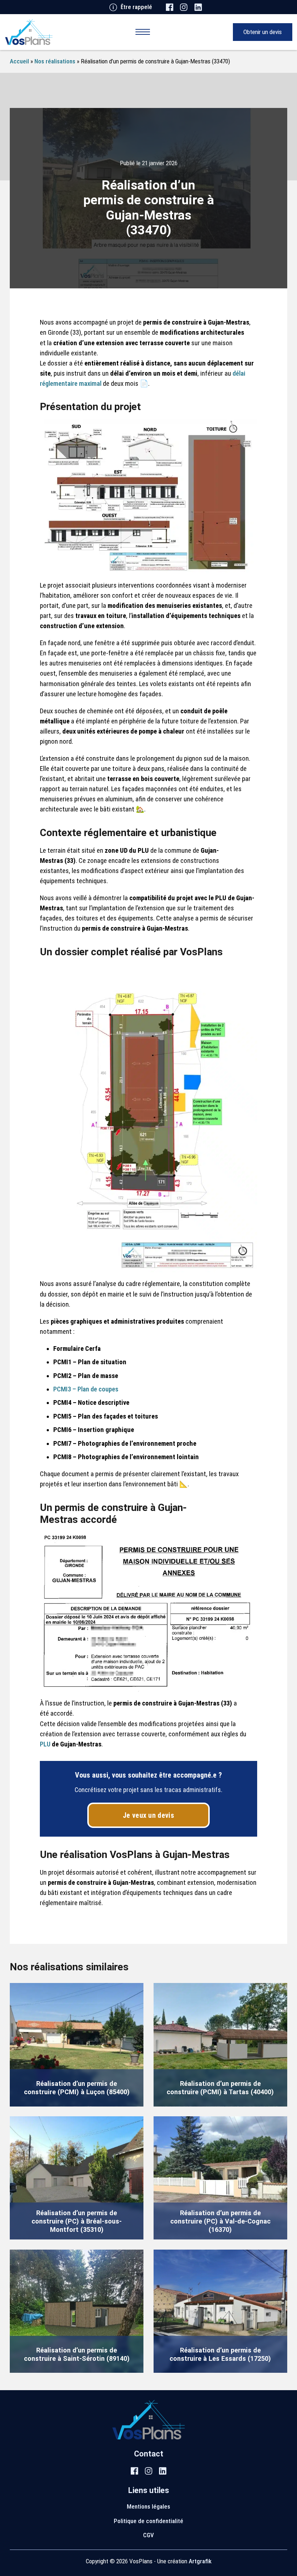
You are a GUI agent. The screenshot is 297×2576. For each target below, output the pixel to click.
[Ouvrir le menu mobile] (143, 32)
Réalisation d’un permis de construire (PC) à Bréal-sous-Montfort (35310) (77, 2221)
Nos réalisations (55, 61)
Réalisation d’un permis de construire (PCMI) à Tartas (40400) (220, 2088)
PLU (45, 1744)
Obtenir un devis (263, 32)
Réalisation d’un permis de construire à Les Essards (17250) (220, 2354)
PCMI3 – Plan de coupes (86, 1389)
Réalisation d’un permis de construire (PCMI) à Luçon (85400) (77, 2088)
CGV (148, 2535)
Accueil (19, 61)
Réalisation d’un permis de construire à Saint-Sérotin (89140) (77, 2354)
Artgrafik (200, 2561)
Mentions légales (148, 2506)
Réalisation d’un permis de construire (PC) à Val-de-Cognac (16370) (220, 2221)
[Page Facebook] (170, 7)
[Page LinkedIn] (198, 7)
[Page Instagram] (184, 7)
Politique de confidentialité (148, 2521)
